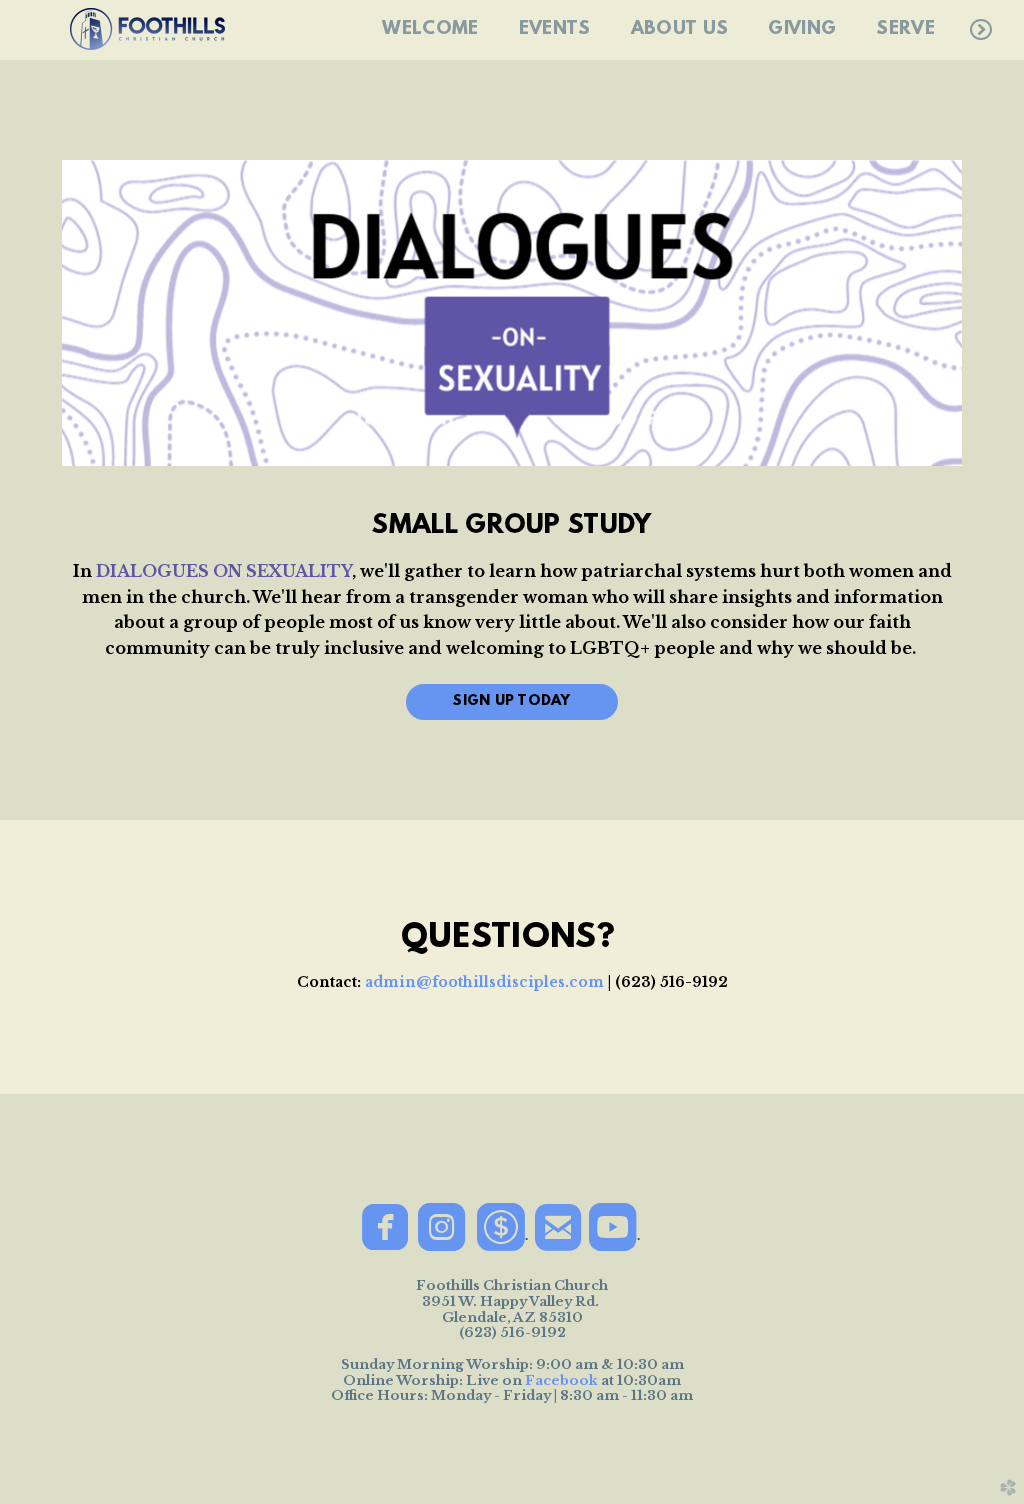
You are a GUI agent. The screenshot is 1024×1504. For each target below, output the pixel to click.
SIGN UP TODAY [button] (511, 701)
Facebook (561, 1380)
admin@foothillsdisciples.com (484, 982)
